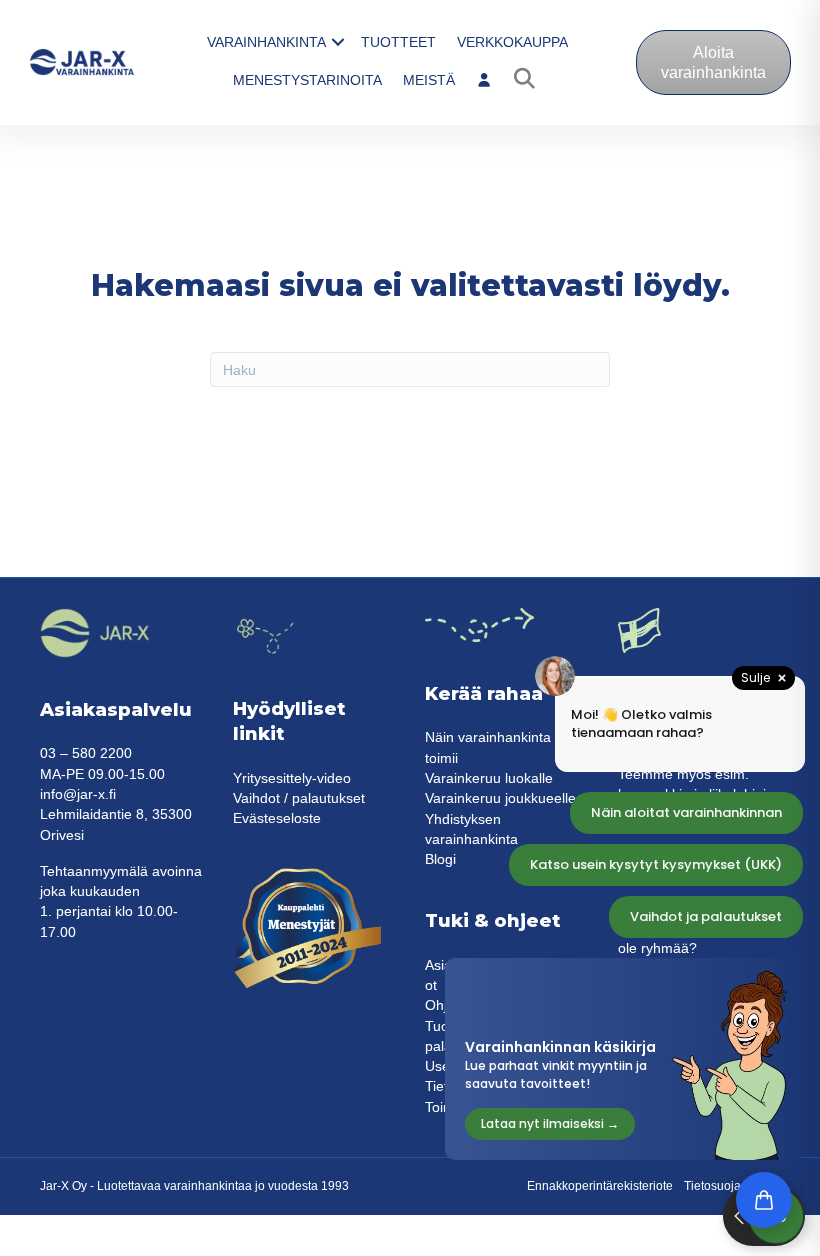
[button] (338, 42)
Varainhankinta (266, 42)
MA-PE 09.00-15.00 (102, 774)
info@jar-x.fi (78, 794)
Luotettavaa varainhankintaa (174, 1186)
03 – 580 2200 (86, 753)
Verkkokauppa (512, 42)
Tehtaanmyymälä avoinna (121, 871)
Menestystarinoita (307, 80)
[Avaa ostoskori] (764, 1200)
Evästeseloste (277, 818)
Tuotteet (398, 42)
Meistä (429, 80)
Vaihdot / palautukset (299, 798)
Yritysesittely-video (292, 778)
